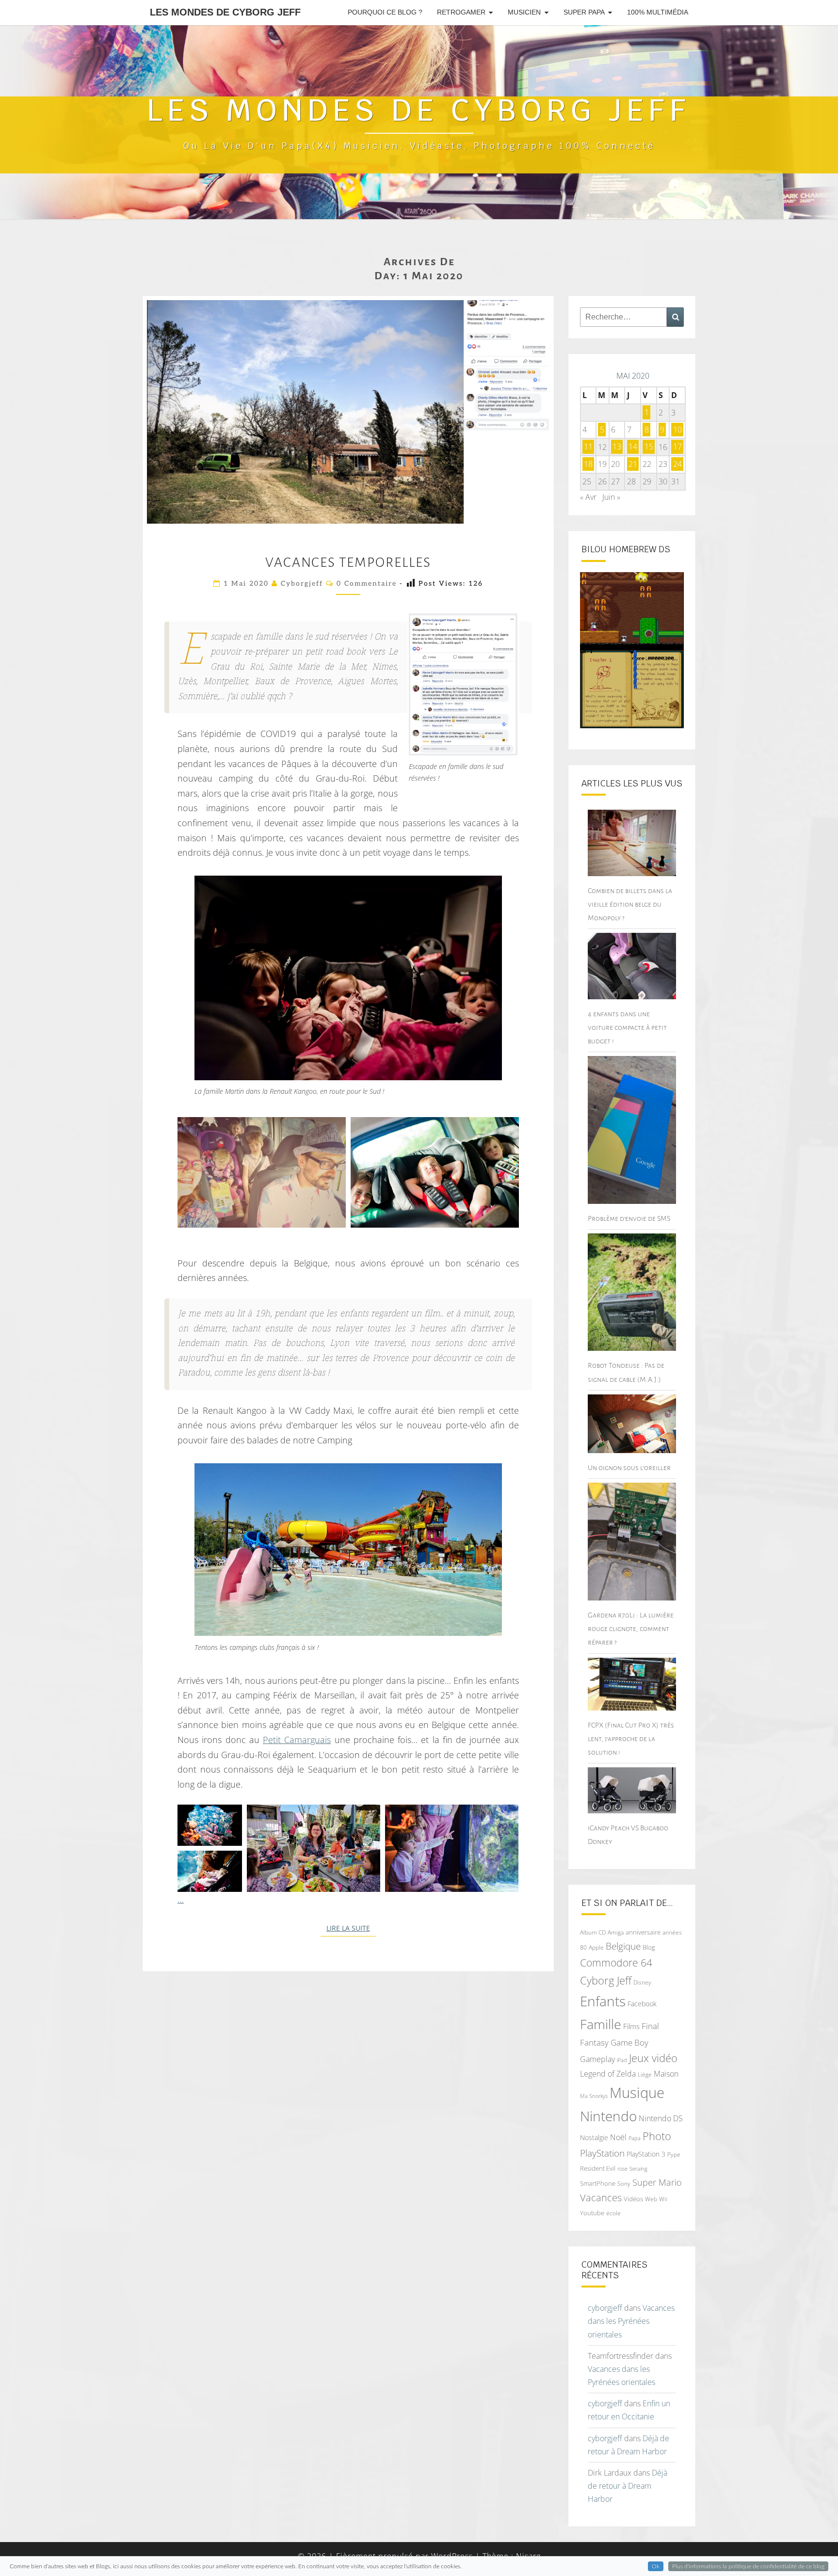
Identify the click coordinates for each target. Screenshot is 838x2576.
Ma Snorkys (594, 2096)
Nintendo (608, 2116)
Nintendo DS (661, 2118)
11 (588, 447)
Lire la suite (351, 1928)
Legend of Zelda (608, 2074)
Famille (601, 2024)
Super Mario (657, 2182)
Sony (624, 2184)
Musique (637, 2093)
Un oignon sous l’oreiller (629, 1468)
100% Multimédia (658, 12)
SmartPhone (598, 2183)
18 (588, 464)
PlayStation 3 (646, 2154)
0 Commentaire (367, 584)
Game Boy (629, 2042)
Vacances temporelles (348, 562)
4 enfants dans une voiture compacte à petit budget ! (627, 1027)
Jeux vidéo (653, 2058)
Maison (666, 2074)
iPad (622, 2060)
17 (677, 447)
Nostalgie (594, 2137)
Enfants (603, 2001)
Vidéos (633, 2199)
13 (617, 447)
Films (631, 2026)
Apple (596, 1947)
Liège (645, 2074)
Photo (657, 2136)
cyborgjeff (302, 584)
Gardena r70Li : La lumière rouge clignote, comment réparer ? (631, 1629)
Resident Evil (598, 2168)
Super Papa (584, 12)
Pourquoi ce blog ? (385, 12)
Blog (649, 1947)
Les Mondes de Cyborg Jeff (225, 12)
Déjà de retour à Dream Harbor (628, 2486)
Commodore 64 (616, 1962)
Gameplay (597, 2059)
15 (649, 447)
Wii (663, 2199)
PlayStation (602, 2153)
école (613, 2213)
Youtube (592, 2213)
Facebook (642, 2004)
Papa (635, 2138)
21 (633, 464)
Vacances (601, 2198)
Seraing (638, 2168)
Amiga (616, 1932)
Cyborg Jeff (606, 1980)
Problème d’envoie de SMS (629, 1218)
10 (677, 430)
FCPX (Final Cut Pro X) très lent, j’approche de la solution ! (631, 1739)
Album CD (593, 1932)
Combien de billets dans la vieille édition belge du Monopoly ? (630, 904)
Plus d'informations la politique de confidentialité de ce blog (748, 2566)
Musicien (524, 12)
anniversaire (643, 1932)
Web (651, 2199)
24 (677, 464)
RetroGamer (461, 12)
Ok (656, 2566)
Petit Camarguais (297, 1740)
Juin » (611, 497)
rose (622, 2169)
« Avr (588, 497)
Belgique (623, 1946)
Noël (618, 2137)
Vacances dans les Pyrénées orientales (631, 2321)
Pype (674, 2154)
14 (633, 447)
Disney (642, 1982)
